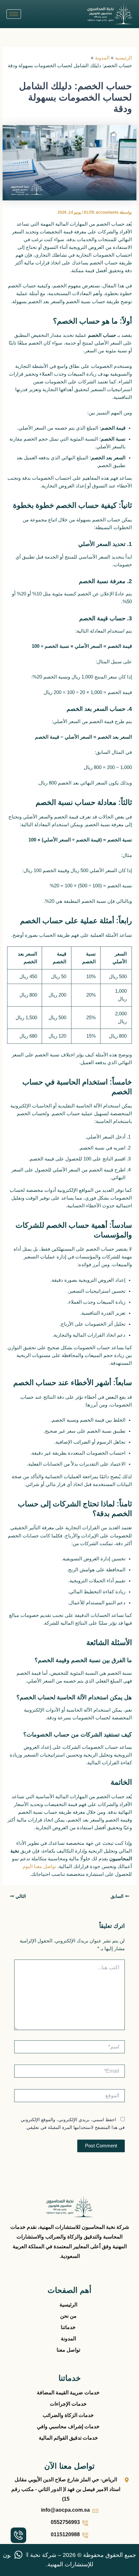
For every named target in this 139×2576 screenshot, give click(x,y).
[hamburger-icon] (14, 14)
